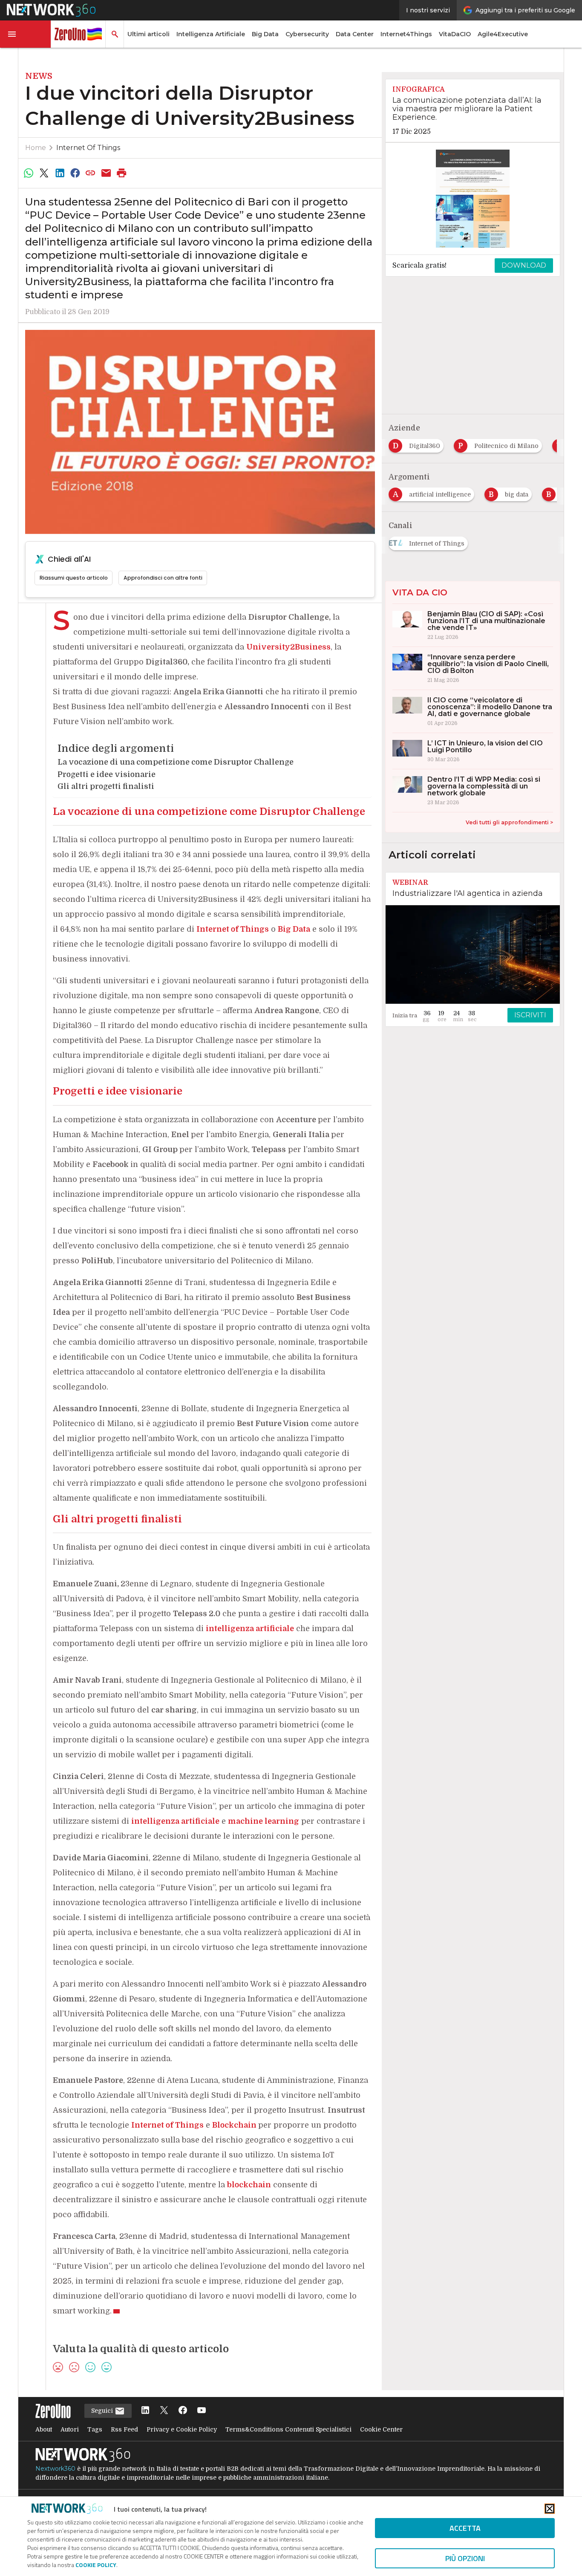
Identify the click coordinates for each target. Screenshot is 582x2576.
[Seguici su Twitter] (164, 2411)
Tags (95, 2429)
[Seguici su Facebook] (183, 2411)
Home (36, 148)
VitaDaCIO (455, 34)
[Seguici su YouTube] (202, 2411)
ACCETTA (465, 2528)
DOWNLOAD (524, 265)
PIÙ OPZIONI (465, 2558)
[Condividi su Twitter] (44, 173)
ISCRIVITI (530, 1015)
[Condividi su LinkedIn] (60, 173)
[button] (26, 34)
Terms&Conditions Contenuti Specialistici (288, 2429)
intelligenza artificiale (250, 1629)
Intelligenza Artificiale (211, 34)
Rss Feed (124, 2429)
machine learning (264, 1821)
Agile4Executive (503, 34)
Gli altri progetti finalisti (106, 786)
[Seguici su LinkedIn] (145, 2411)
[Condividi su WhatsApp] (29, 173)
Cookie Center (381, 2429)
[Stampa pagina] (122, 173)
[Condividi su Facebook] (75, 173)
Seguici (103, 2411)
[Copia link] (91, 173)
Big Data (265, 34)
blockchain (249, 2185)
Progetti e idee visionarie (107, 774)
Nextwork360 (55, 2469)
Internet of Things (88, 148)
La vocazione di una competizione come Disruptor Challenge (176, 762)
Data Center (355, 34)
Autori (70, 2429)
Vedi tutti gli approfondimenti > (509, 822)
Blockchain (235, 2125)
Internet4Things (406, 34)
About (44, 2429)
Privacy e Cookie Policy (182, 2429)
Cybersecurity (307, 34)
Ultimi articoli (148, 34)
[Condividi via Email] (106, 173)
